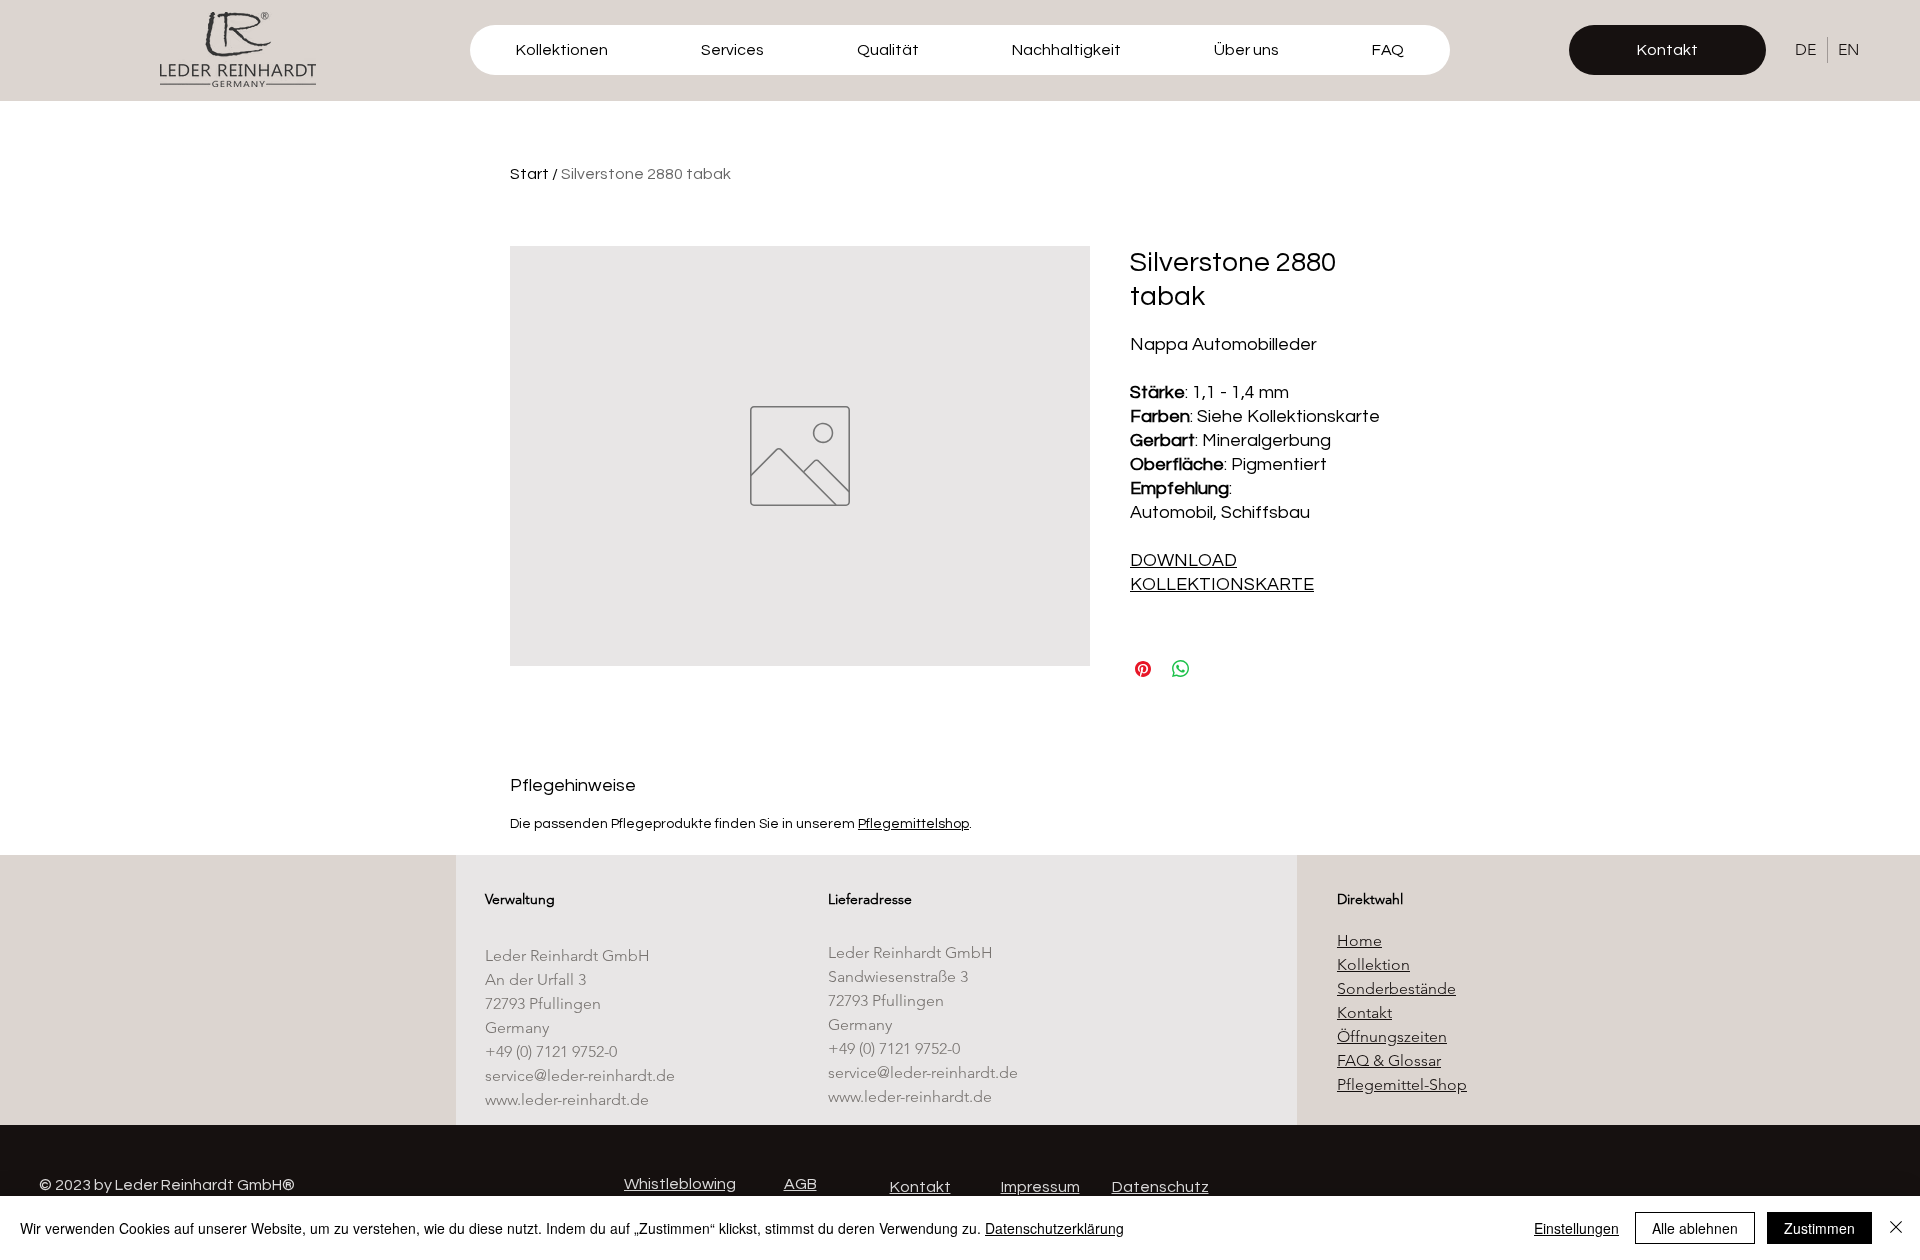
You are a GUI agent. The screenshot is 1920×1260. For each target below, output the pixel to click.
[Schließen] (1896, 1228)
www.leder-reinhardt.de (567, 1099)
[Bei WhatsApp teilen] (1181, 669)
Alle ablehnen (1695, 1228)
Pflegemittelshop (913, 824)
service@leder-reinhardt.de (580, 1075)
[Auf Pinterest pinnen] (1143, 669)
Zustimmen (1819, 1228)
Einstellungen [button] (1576, 1228)
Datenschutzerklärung (1054, 1228)
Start (529, 174)
